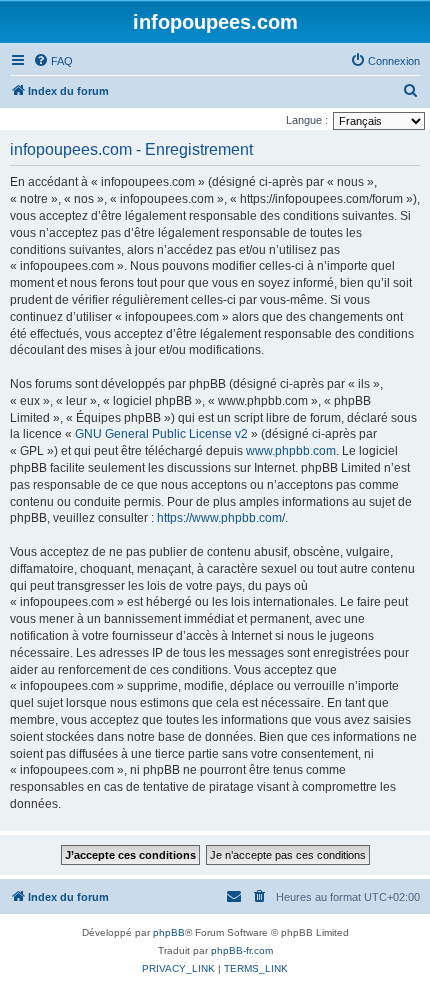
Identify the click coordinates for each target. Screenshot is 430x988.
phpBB (169, 932)
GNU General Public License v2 (161, 434)
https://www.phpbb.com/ (221, 518)
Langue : (307, 120)
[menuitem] (53, 61)
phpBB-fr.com (242, 950)
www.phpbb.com (291, 451)
